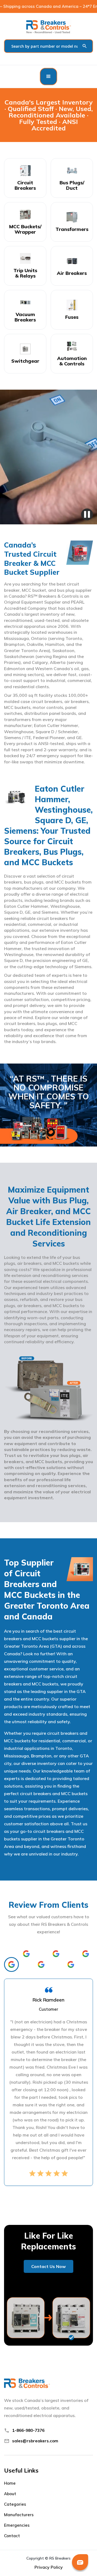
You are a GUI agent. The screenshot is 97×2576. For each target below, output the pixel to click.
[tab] (11, 1964)
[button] (48, 77)
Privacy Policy (49, 2567)
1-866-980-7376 (28, 2430)
